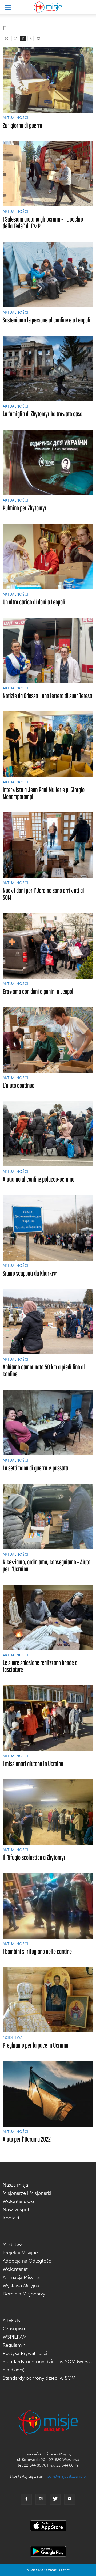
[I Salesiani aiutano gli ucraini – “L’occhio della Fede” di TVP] (48, 174)
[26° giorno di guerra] (48, 80)
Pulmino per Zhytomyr (25, 508)
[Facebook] (26, 2499)
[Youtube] (70, 2499)
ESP (15, 39)
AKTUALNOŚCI (15, 118)
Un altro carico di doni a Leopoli (34, 602)
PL (31, 39)
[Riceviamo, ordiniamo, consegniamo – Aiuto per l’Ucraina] (48, 1516)
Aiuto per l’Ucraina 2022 (27, 2139)
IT (23, 39)
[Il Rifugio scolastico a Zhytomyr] (48, 1812)
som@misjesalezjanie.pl (67, 2477)
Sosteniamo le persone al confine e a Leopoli (47, 320)
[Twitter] (55, 2499)
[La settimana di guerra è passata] (48, 1422)
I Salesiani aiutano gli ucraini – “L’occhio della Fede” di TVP (43, 222)
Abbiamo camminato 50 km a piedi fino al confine (44, 1370)
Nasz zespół (16, 2210)
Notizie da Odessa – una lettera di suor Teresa (47, 696)
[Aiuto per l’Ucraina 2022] (48, 2094)
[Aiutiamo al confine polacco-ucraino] (48, 1134)
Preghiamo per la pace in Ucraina (35, 2045)
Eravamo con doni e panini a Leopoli (39, 991)
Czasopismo (16, 2329)
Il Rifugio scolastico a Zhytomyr (34, 1857)
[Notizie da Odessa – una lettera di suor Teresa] (48, 650)
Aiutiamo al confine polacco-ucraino (39, 1179)
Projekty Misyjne (20, 2253)
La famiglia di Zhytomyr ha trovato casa (43, 414)
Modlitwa (13, 2244)
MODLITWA (13, 2038)
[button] (89, 7)
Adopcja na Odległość (27, 2261)
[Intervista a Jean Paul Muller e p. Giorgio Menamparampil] (48, 744)
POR (39, 39)
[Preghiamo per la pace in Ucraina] (48, 2000)
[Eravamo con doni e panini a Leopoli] (48, 946)
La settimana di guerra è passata (35, 1468)
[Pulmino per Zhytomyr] (48, 462)
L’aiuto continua (19, 1085)
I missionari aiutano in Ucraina (33, 1764)
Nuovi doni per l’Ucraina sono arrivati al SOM (43, 894)
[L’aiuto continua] (48, 1040)
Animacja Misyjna (21, 2277)
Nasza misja (15, 2185)
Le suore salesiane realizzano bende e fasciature (40, 1666)
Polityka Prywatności (25, 2353)
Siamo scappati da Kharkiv (30, 1273)
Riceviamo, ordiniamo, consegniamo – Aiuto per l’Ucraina (47, 1565)
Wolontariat (15, 2269)
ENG (6, 39)
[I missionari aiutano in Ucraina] (48, 1718)
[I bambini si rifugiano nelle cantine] (48, 1906)
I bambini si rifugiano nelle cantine (37, 1951)
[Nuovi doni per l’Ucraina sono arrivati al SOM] (48, 845)
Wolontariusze (18, 2201)
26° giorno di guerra (22, 125)
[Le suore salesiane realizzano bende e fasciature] (48, 1617)
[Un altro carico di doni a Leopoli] (48, 556)
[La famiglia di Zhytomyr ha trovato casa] (48, 369)
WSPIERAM (15, 2337)
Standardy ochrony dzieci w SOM (39, 2378)
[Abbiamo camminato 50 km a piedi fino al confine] (48, 1322)
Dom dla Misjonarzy (24, 2294)
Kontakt (11, 2218)
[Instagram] (41, 2499)
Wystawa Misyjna (21, 2286)
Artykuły (12, 2320)
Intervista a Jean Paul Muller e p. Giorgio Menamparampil (44, 793)
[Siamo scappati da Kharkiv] (48, 1228)
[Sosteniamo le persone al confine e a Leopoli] (48, 275)
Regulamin (14, 2345)
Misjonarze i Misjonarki (27, 2193)
